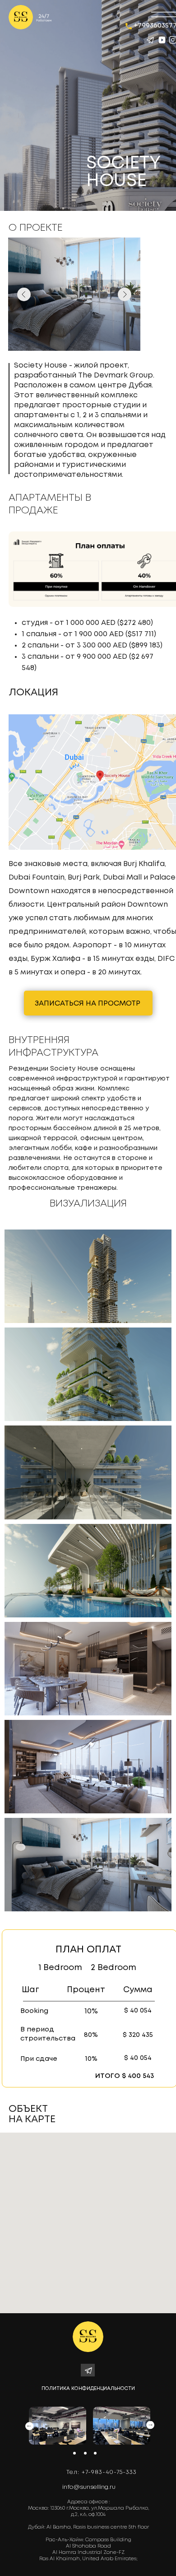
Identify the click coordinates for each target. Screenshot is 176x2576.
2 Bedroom (113, 1968)
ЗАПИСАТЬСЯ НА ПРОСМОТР (88, 1004)
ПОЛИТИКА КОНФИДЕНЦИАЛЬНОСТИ (88, 2389)
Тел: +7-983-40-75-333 (102, 2472)
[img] (21, 17)
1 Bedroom (60, 1968)
